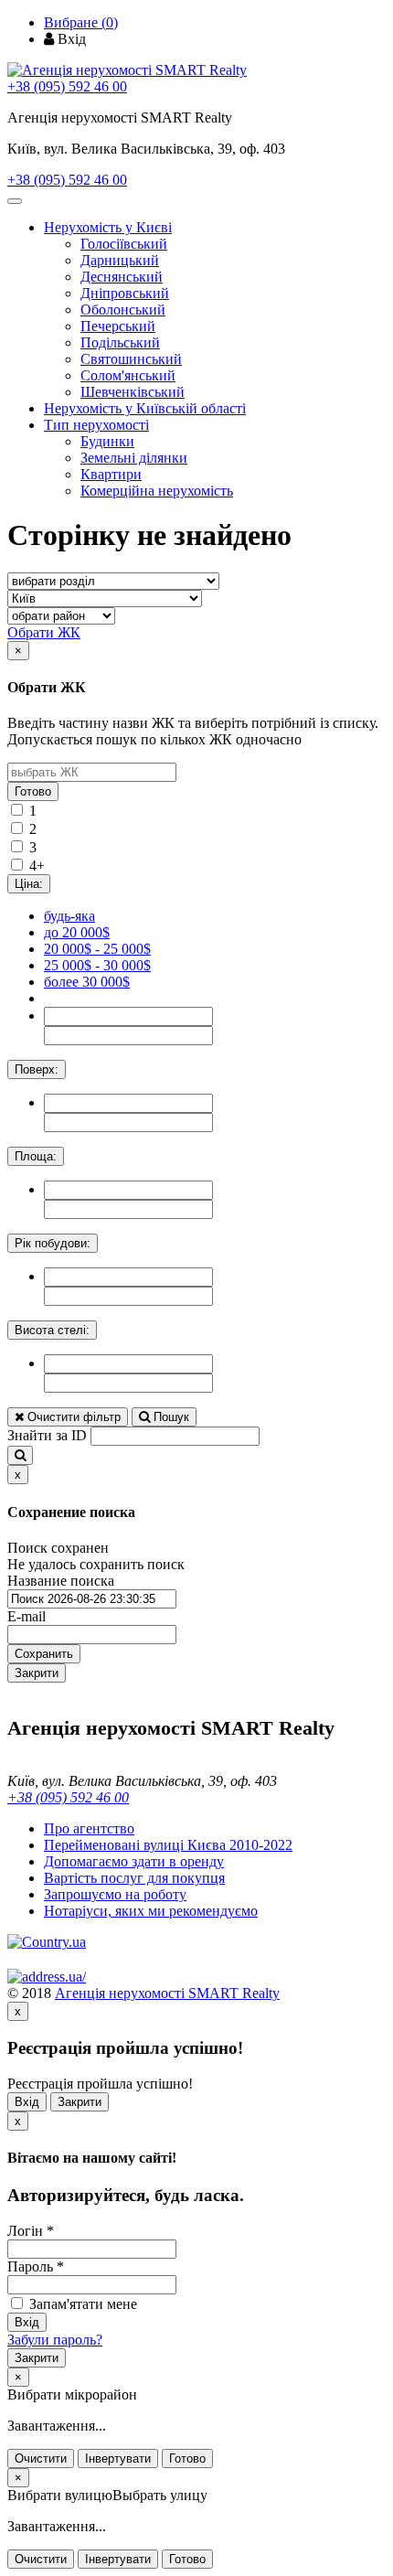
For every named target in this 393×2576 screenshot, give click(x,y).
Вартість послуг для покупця (134, 1878)
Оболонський (123, 310)
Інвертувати (118, 2458)
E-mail (27, 1616)
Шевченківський (133, 392)
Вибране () (81, 22)
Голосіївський (124, 244)
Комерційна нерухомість (157, 491)
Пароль (36, 2266)
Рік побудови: (53, 1243)
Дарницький (120, 260)
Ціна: (29, 884)
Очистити (41, 2458)
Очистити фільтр (72, 1417)
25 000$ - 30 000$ (97, 965)
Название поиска (61, 1581)
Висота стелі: (52, 1330)
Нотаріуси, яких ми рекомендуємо (151, 1911)
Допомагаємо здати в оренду (134, 1861)
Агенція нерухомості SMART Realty (167, 1993)
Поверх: (37, 1069)
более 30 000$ (87, 982)
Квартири (111, 474)
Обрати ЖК (44, 632)
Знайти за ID (47, 1435)
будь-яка (69, 916)
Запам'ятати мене (81, 2304)
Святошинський (131, 359)
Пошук (170, 1417)
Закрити (37, 1673)
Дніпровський (125, 293)
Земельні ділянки (134, 458)
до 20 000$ (77, 932)
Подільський (120, 342)
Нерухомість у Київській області (145, 408)
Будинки (107, 441)
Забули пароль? (55, 2340)
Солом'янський (128, 375)
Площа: (36, 1156)
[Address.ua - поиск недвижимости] (47, 1977)
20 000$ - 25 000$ (97, 949)
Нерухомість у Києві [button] (108, 227)
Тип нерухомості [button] (96, 425)
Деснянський (122, 277)
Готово (33, 791)
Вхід (27, 2102)
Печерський (118, 326)
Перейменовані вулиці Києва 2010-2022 (168, 1845)
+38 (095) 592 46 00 (67, 86)
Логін (31, 2231)
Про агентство (89, 1828)
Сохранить (44, 1654)
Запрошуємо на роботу (115, 1894)
